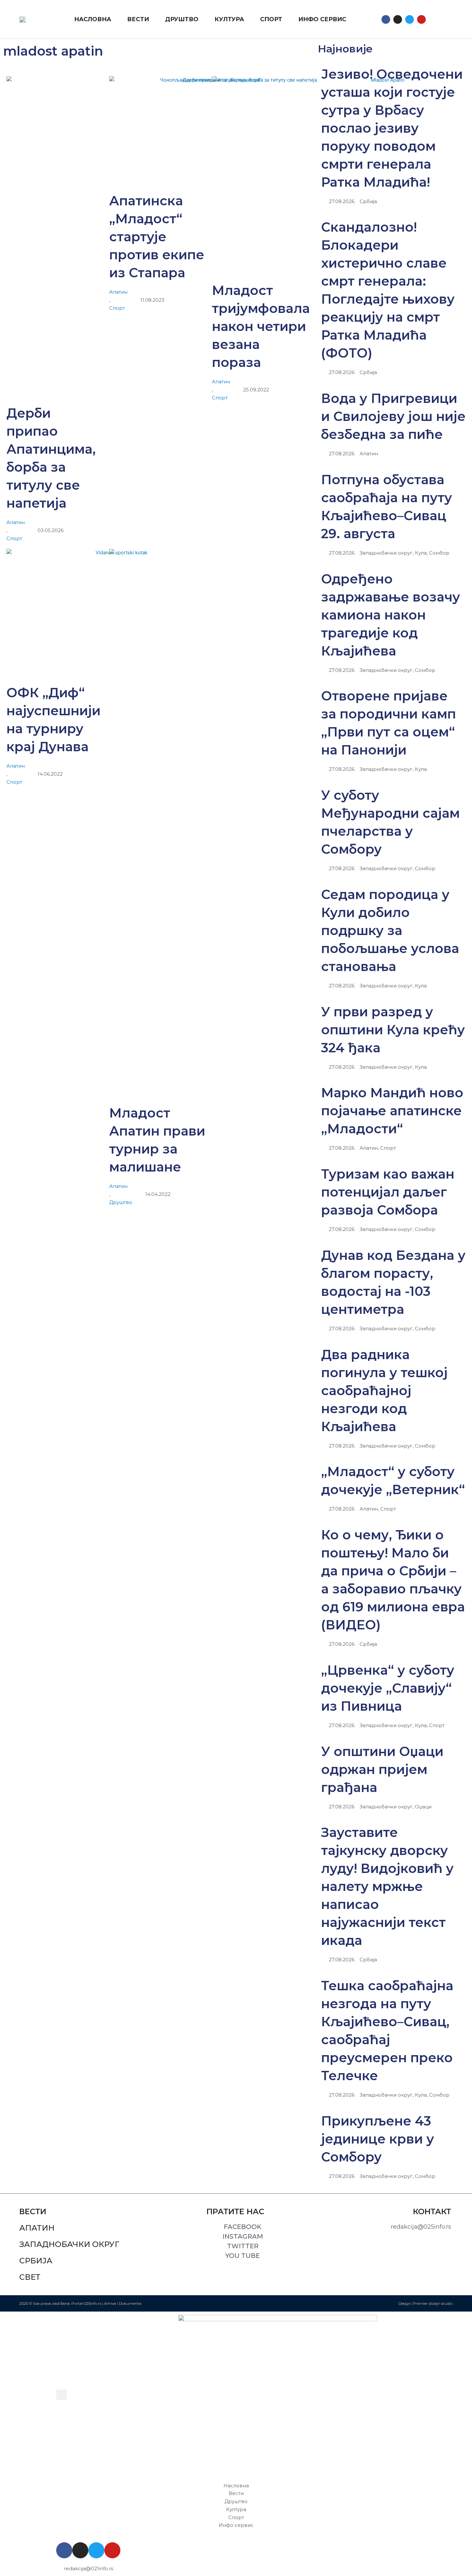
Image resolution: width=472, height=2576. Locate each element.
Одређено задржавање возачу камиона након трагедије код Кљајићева (391, 615)
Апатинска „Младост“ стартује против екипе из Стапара (157, 237)
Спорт (14, 538)
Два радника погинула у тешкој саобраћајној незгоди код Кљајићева (384, 1391)
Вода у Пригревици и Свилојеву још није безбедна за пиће (393, 416)
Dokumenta (130, 2303)
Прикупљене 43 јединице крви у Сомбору (378, 2139)
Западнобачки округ (69, 2244)
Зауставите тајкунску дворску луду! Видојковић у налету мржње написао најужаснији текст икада (387, 1886)
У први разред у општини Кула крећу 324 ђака (393, 1030)
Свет (30, 2277)
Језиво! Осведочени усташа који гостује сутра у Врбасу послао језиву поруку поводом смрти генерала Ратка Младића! (392, 128)
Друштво (121, 1202)
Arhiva (110, 2303)
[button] (437, 19)
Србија (36, 2261)
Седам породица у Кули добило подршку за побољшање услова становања (390, 930)
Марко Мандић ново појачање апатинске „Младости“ (392, 1111)
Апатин (16, 522)
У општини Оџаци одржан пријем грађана (382, 1769)
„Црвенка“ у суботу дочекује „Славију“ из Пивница (388, 1688)
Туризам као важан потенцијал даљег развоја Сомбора (388, 1192)
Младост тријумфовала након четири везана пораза (261, 326)
